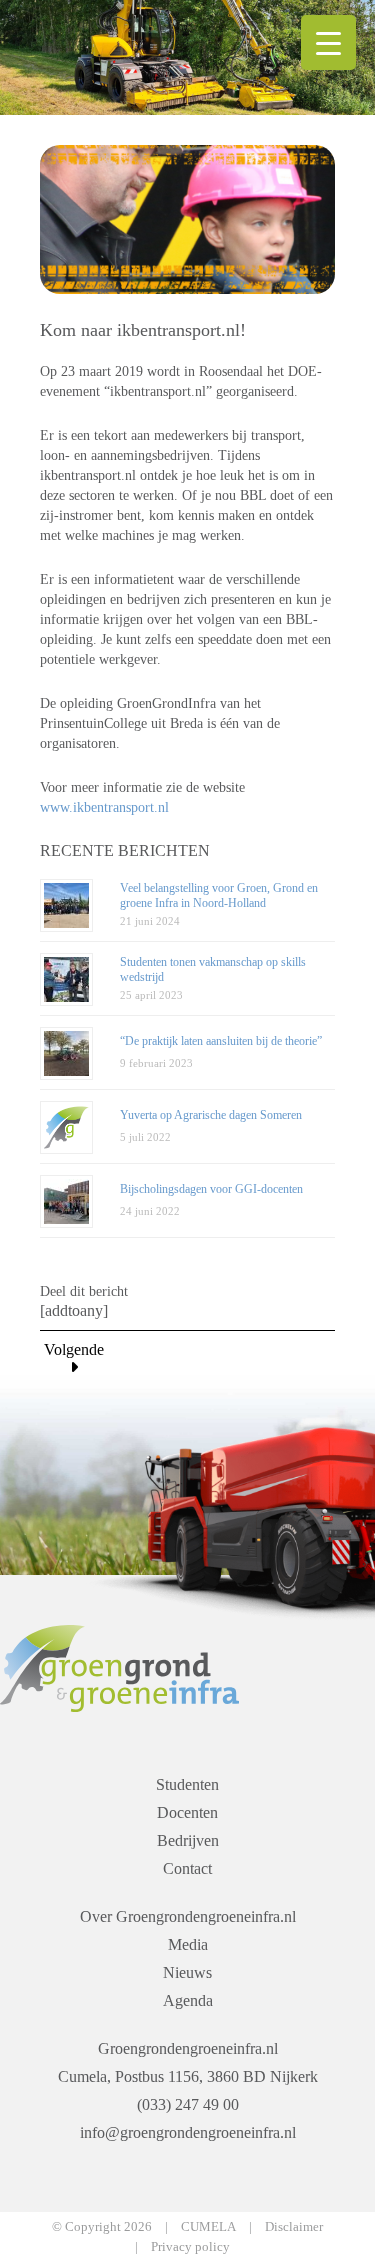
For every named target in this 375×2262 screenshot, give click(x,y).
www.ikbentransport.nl (104, 807)
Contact (187, 1868)
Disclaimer (294, 2226)
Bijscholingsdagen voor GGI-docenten (211, 1189)
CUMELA (208, 2226)
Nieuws (187, 1972)
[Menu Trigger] (328, 42)
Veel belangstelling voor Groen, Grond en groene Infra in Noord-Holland (219, 895)
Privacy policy (190, 2246)
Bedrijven (188, 1840)
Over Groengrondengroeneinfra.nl (188, 1916)
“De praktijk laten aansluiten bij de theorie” (221, 1041)
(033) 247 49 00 (188, 2104)
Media (188, 1944)
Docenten (187, 1812)
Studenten (187, 1784)
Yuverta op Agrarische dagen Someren (211, 1115)
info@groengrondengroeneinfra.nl (188, 2132)
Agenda (188, 2000)
